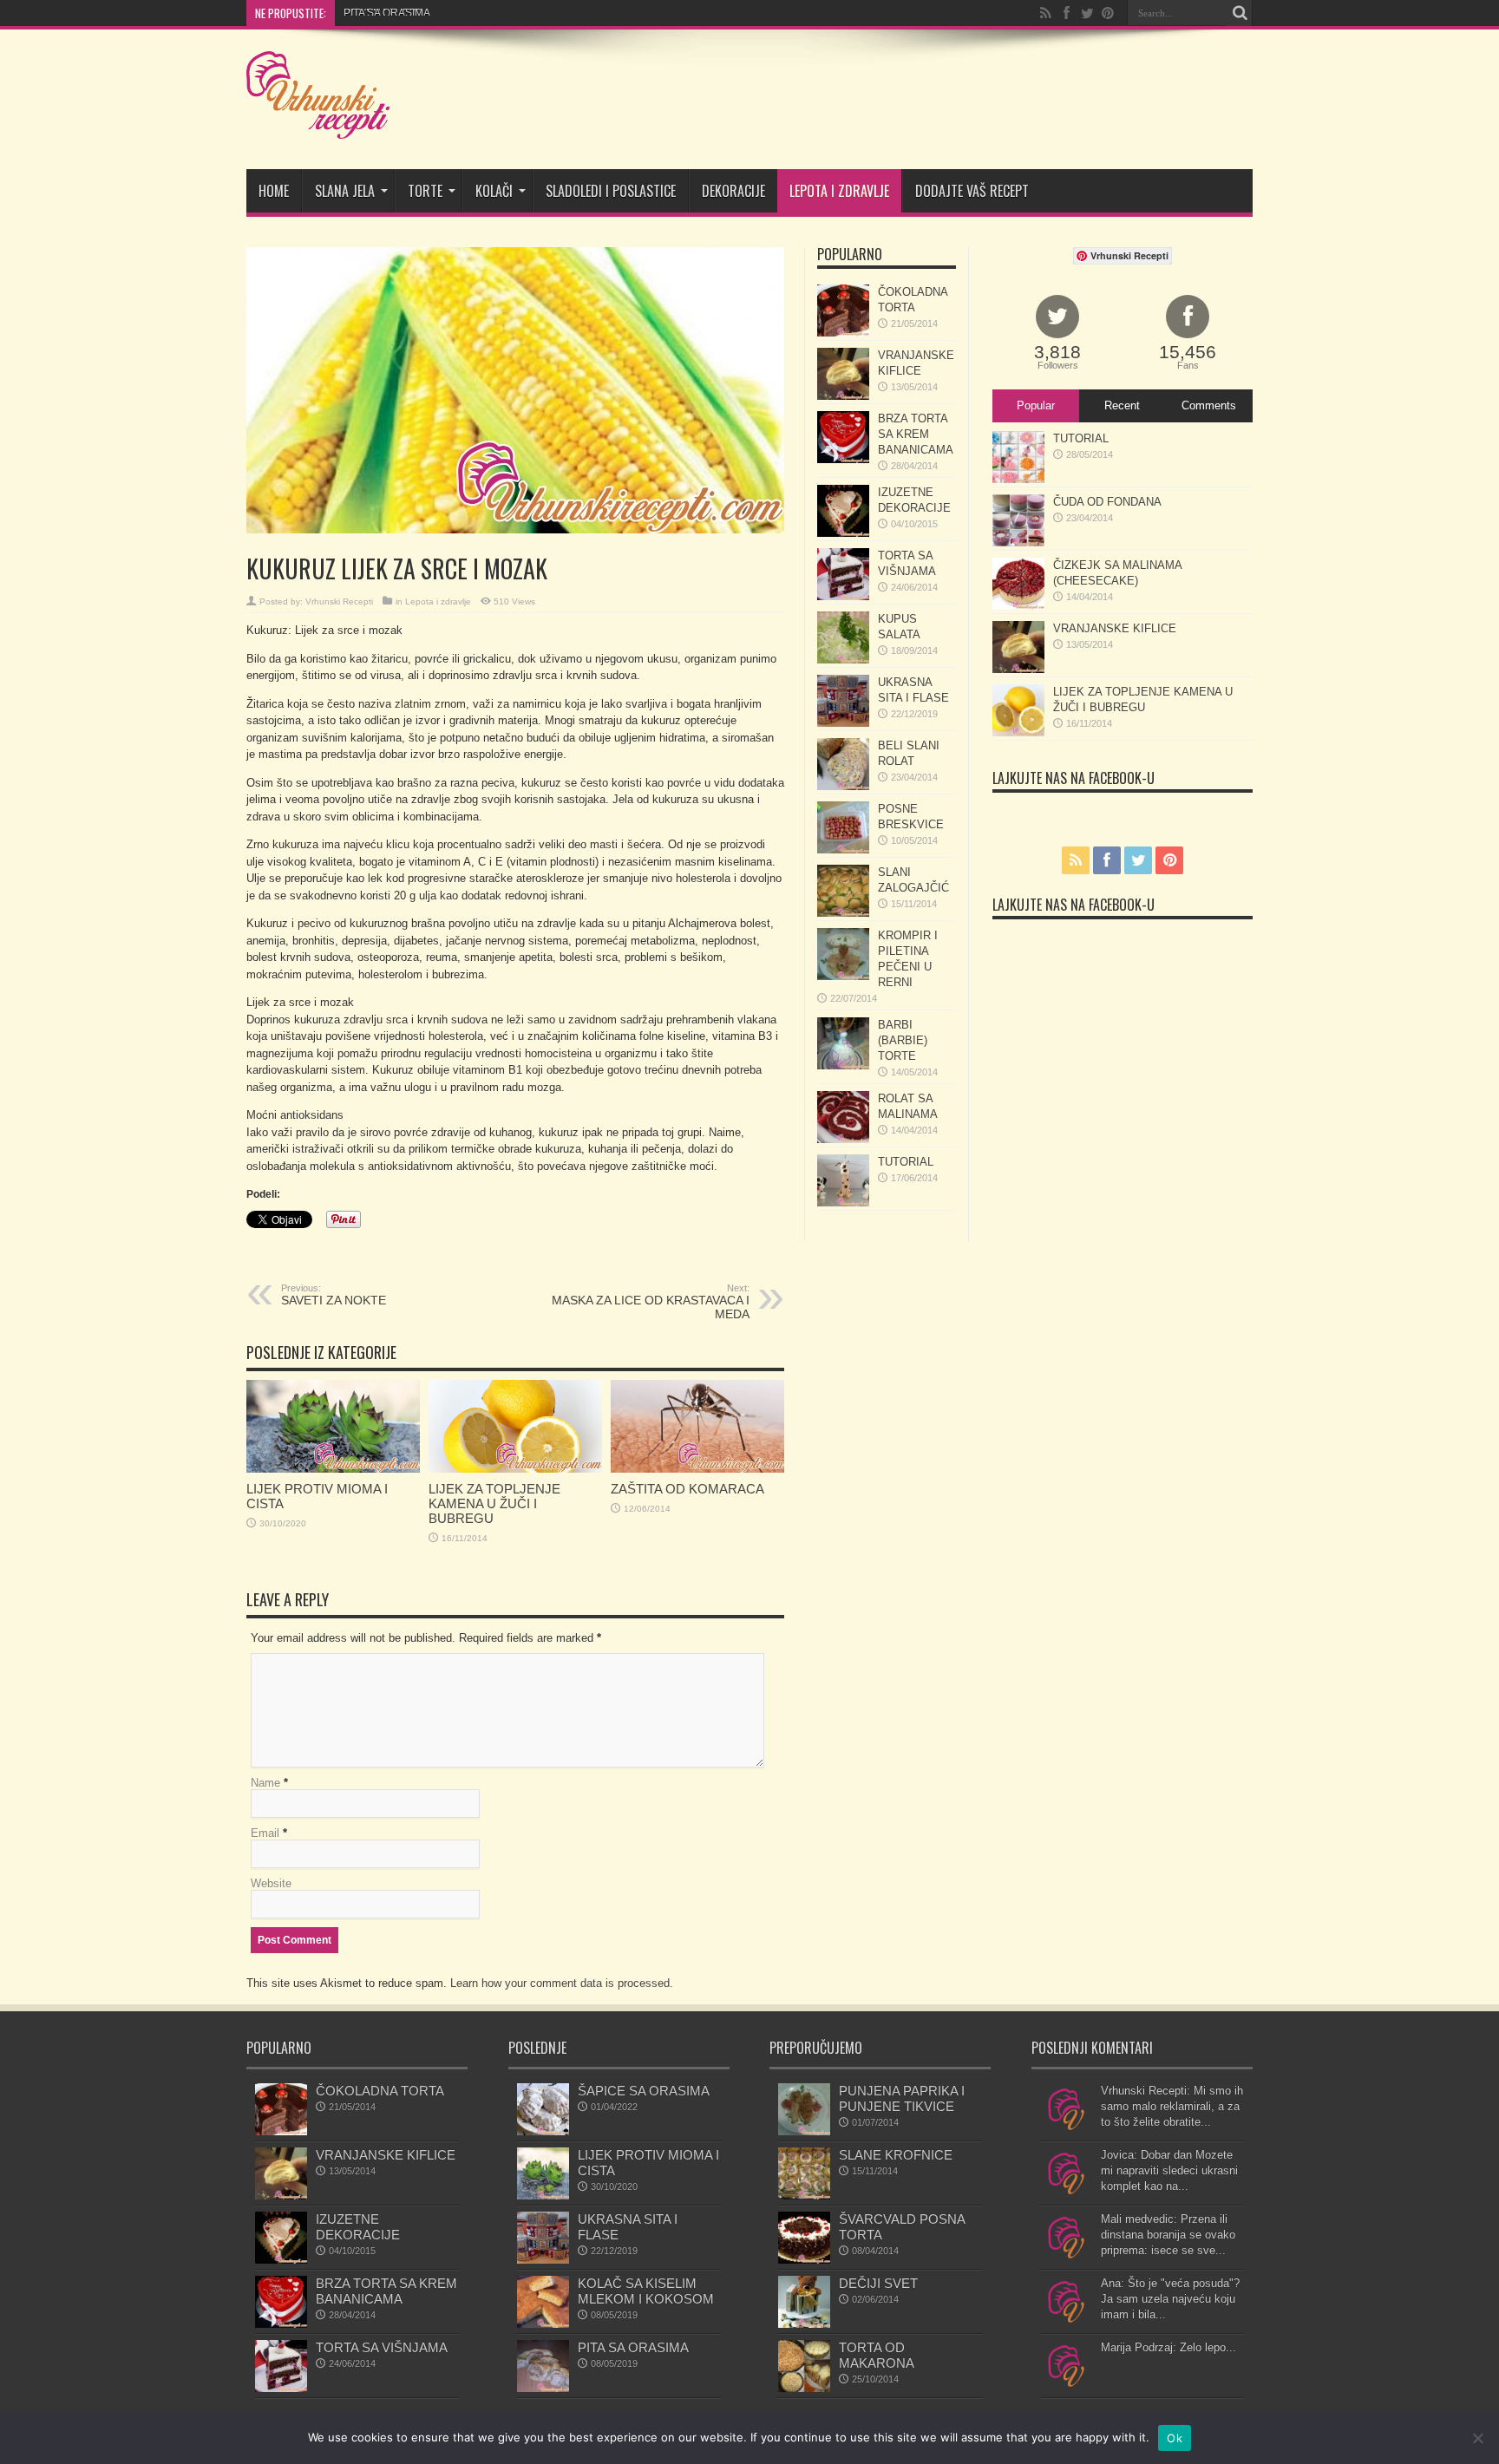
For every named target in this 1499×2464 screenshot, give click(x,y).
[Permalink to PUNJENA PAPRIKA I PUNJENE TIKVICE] (804, 2131)
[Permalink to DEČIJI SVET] (804, 2324)
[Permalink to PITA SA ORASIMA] (543, 2388)
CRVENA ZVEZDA (387, 13)
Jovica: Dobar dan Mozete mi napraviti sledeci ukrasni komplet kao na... (1169, 2170)
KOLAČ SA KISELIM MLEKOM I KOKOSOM (646, 2291)
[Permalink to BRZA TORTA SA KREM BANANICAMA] (843, 459)
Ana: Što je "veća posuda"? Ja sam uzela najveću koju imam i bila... (1170, 2299)
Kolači (494, 191)
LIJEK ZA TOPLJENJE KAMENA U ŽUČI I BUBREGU (494, 1503)
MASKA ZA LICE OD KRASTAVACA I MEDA (651, 1302)
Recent (1122, 405)
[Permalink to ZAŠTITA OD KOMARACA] (697, 1469)
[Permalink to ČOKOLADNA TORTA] (843, 333)
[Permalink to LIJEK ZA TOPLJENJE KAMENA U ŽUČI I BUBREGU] (515, 1469)
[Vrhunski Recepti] (318, 126)
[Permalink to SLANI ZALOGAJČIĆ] (843, 913)
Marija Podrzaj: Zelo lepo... (1168, 2347)
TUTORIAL (906, 1162)
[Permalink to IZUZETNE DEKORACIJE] (843, 533)
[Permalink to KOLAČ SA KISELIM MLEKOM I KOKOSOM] (543, 2324)
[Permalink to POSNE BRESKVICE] (843, 850)
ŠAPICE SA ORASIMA (644, 2091)
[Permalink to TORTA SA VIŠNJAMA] (843, 596)
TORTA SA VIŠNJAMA (382, 2347)
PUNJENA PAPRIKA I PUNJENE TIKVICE (902, 2098)
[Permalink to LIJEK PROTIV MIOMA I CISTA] (333, 1469)
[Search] (1240, 13)
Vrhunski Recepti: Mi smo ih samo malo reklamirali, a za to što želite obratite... (1172, 2106)
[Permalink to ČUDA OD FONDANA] (1018, 542)
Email (265, 1833)
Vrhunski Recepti (339, 601)
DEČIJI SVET (878, 2283)
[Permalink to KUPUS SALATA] (843, 660)
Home (274, 191)
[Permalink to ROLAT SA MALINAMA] (843, 1139)
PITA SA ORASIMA (633, 2347)
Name (265, 1783)
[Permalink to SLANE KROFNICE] (804, 2196)
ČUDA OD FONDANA (1107, 502)
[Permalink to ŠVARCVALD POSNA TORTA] (804, 2260)
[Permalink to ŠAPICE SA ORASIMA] (543, 2131)
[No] (1477, 2438)
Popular (1036, 405)
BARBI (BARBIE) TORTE (903, 1040)
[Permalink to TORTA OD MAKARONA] (804, 2388)
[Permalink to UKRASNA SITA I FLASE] (843, 723)
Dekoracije (733, 191)
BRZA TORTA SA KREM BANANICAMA (916, 434)
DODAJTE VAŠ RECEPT (972, 191)
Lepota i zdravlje (839, 191)
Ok (1175, 2438)
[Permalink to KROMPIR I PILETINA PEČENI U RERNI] (843, 976)
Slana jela (345, 191)
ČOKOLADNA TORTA (380, 2091)
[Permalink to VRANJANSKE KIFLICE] (843, 396)
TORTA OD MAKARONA (877, 2355)
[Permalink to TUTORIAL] (843, 1203)
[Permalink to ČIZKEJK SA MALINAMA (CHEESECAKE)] (1018, 606)
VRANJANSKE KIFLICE (1115, 628)
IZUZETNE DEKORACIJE (358, 2227)
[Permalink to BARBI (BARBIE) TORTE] (843, 1065)
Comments (1209, 405)
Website (271, 1883)
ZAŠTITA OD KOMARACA (687, 1489)
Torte (425, 191)
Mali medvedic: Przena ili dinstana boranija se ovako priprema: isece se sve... (1168, 2235)
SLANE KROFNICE (896, 2155)
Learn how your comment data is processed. (562, 1983)
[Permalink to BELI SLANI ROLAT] (843, 786)
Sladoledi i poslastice (611, 191)
